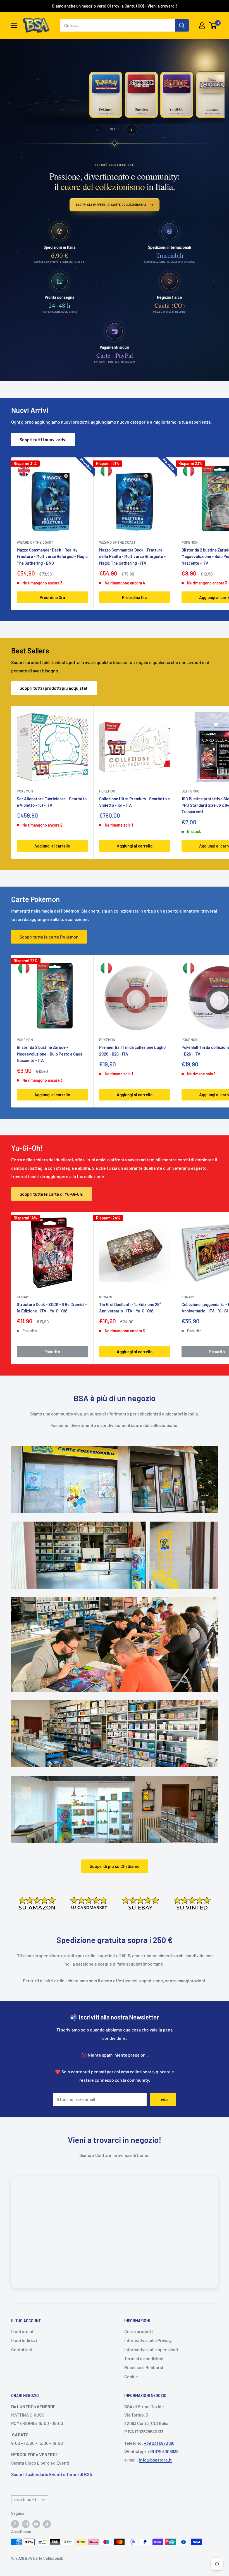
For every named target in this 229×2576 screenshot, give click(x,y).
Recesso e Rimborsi (144, 2367)
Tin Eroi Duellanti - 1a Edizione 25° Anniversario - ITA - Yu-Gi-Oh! (130, 1308)
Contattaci (22, 2349)
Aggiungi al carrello (52, 846)
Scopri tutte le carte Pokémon (49, 937)
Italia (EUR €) (25, 2500)
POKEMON (25, 791)
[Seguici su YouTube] (36, 2524)
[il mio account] (202, 25)
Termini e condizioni (144, 2358)
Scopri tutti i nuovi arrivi (43, 439)
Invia (163, 2099)
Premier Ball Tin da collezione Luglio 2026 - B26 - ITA (132, 1050)
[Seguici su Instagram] (26, 2524)
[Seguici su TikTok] (47, 2524)
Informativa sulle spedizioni (151, 2349)
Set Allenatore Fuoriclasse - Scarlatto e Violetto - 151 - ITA (52, 802)
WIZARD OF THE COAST (35, 542)
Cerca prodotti (139, 2331)
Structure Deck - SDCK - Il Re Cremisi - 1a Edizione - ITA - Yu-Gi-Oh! (52, 1308)
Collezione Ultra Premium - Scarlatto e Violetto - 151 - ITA (134, 802)
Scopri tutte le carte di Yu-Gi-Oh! (52, 1194)
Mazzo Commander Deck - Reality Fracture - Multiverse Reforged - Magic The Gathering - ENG (52, 556)
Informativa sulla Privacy (148, 2340)
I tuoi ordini (22, 2331)
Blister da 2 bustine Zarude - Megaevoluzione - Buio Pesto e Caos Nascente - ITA (49, 1054)
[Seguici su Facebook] (15, 2524)
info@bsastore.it (155, 2460)
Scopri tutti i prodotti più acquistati (54, 688)
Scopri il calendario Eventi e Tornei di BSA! (52, 2474)
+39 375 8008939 (163, 2451)
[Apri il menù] (14, 26)
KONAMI (23, 1297)
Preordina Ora (52, 597)
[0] (213, 25)
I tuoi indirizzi (24, 2340)
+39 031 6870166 (159, 2443)
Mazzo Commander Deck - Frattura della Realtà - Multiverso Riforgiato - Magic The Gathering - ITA (132, 556)
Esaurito (52, 1352)
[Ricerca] (182, 25)
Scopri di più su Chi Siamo (115, 1866)
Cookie (131, 2376)
